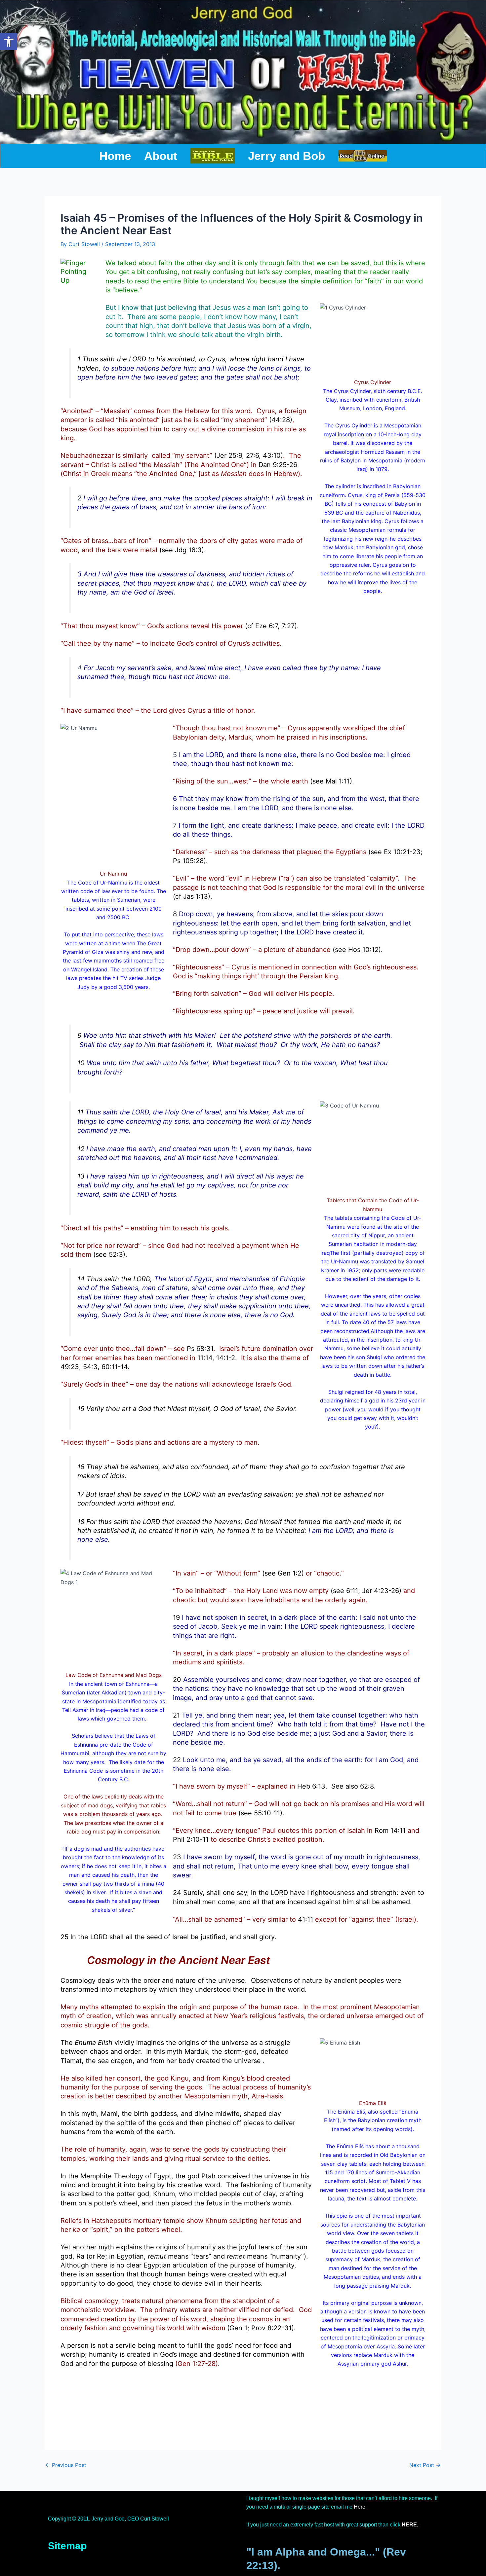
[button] (9, 42)
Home (115, 156)
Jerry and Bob (286, 156)
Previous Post (66, 2465)
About (161, 156)
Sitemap (67, 2546)
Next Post (425, 2465)
